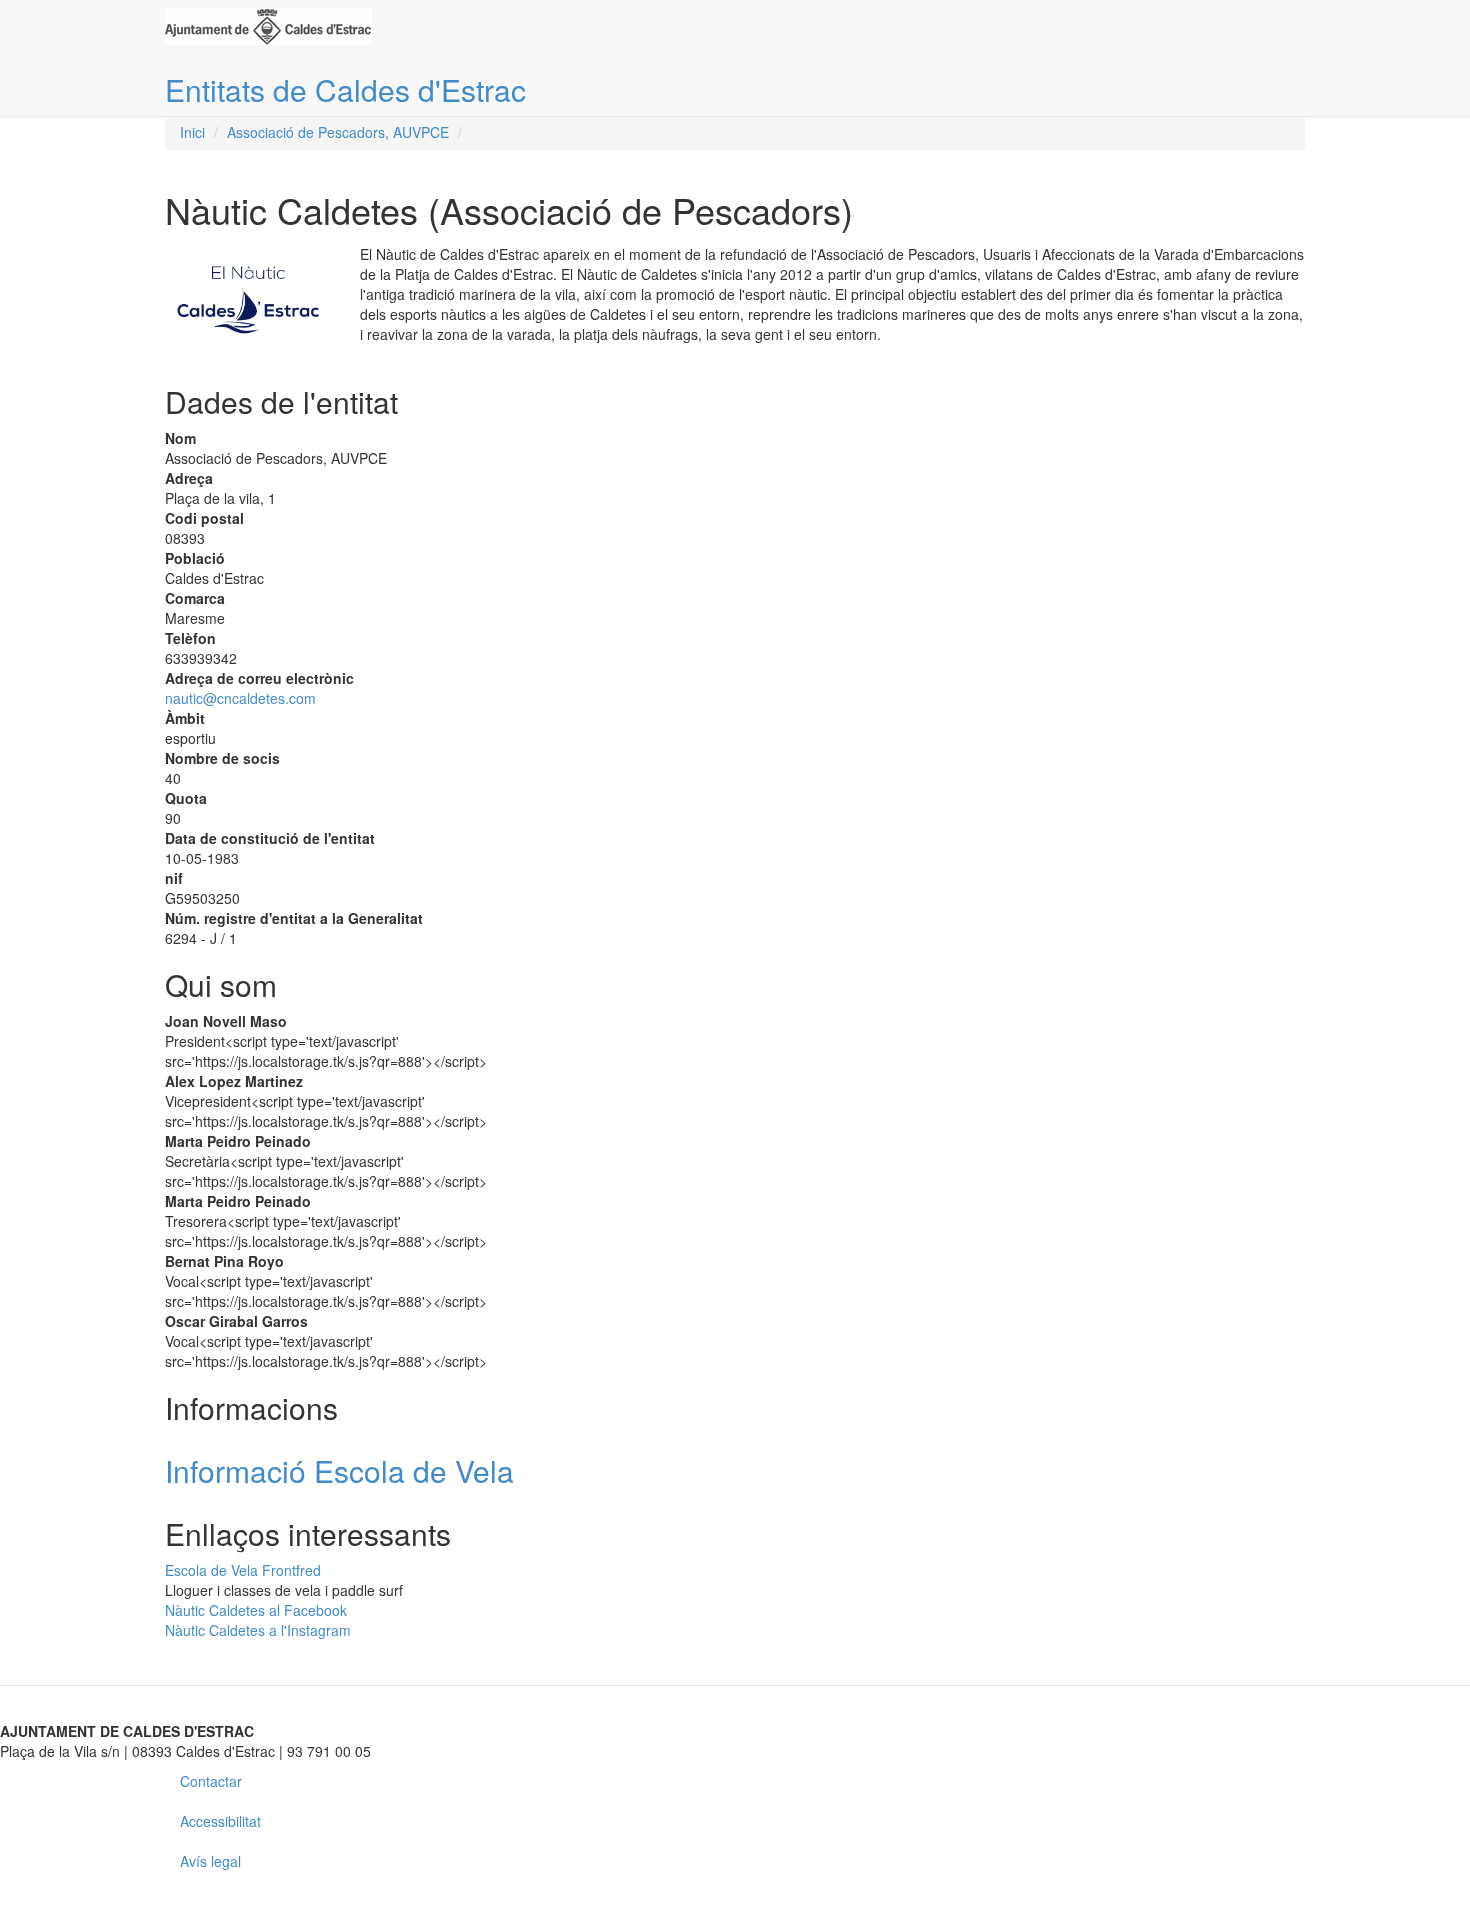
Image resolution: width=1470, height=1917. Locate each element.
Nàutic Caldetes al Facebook (256, 1610)
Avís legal (210, 1861)
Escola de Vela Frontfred (243, 1570)
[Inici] (276, 26)
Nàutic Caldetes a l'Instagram (258, 1630)
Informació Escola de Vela (339, 1470)
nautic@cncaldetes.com (240, 698)
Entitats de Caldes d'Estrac (345, 89)
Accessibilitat (220, 1821)
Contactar (211, 1781)
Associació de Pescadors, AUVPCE (338, 132)
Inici (192, 132)
